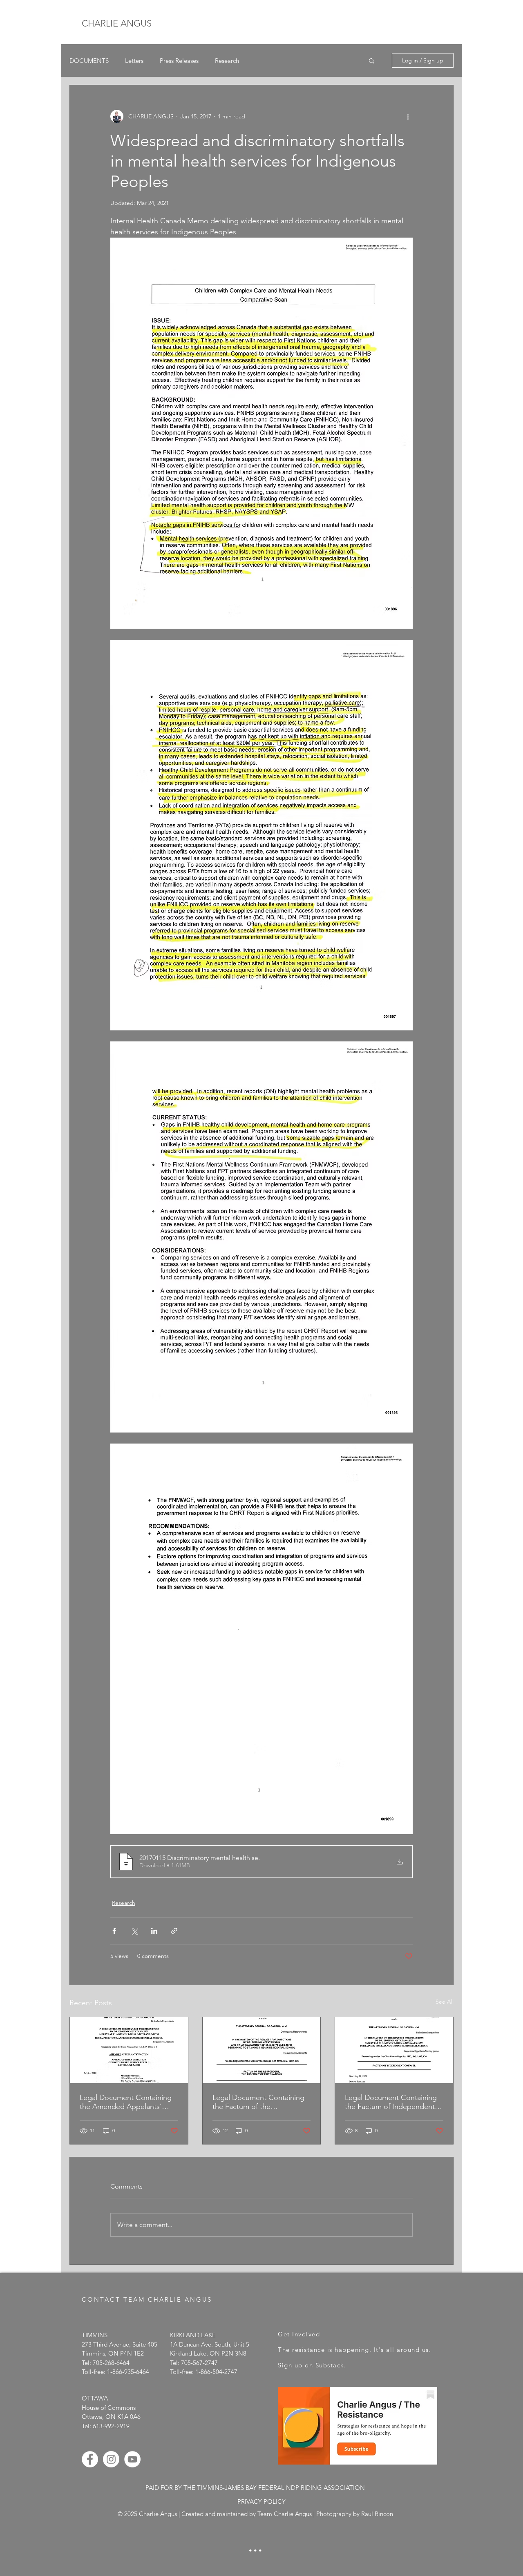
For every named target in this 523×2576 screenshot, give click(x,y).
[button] (372, 60)
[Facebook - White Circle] (90, 2459)
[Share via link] (174, 1931)
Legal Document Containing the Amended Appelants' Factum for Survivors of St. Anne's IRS (126, 2102)
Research (227, 61)
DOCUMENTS (89, 61)
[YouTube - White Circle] (132, 2459)
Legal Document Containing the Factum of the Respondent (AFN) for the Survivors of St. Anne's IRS (258, 2102)
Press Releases (179, 61)
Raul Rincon (377, 2514)
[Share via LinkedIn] (154, 1931)
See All (445, 2002)
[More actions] (408, 116)
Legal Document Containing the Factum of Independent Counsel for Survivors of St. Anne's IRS (391, 2102)
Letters (134, 61)
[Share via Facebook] (114, 1931)
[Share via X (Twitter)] (134, 1931)
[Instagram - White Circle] (111, 2459)
